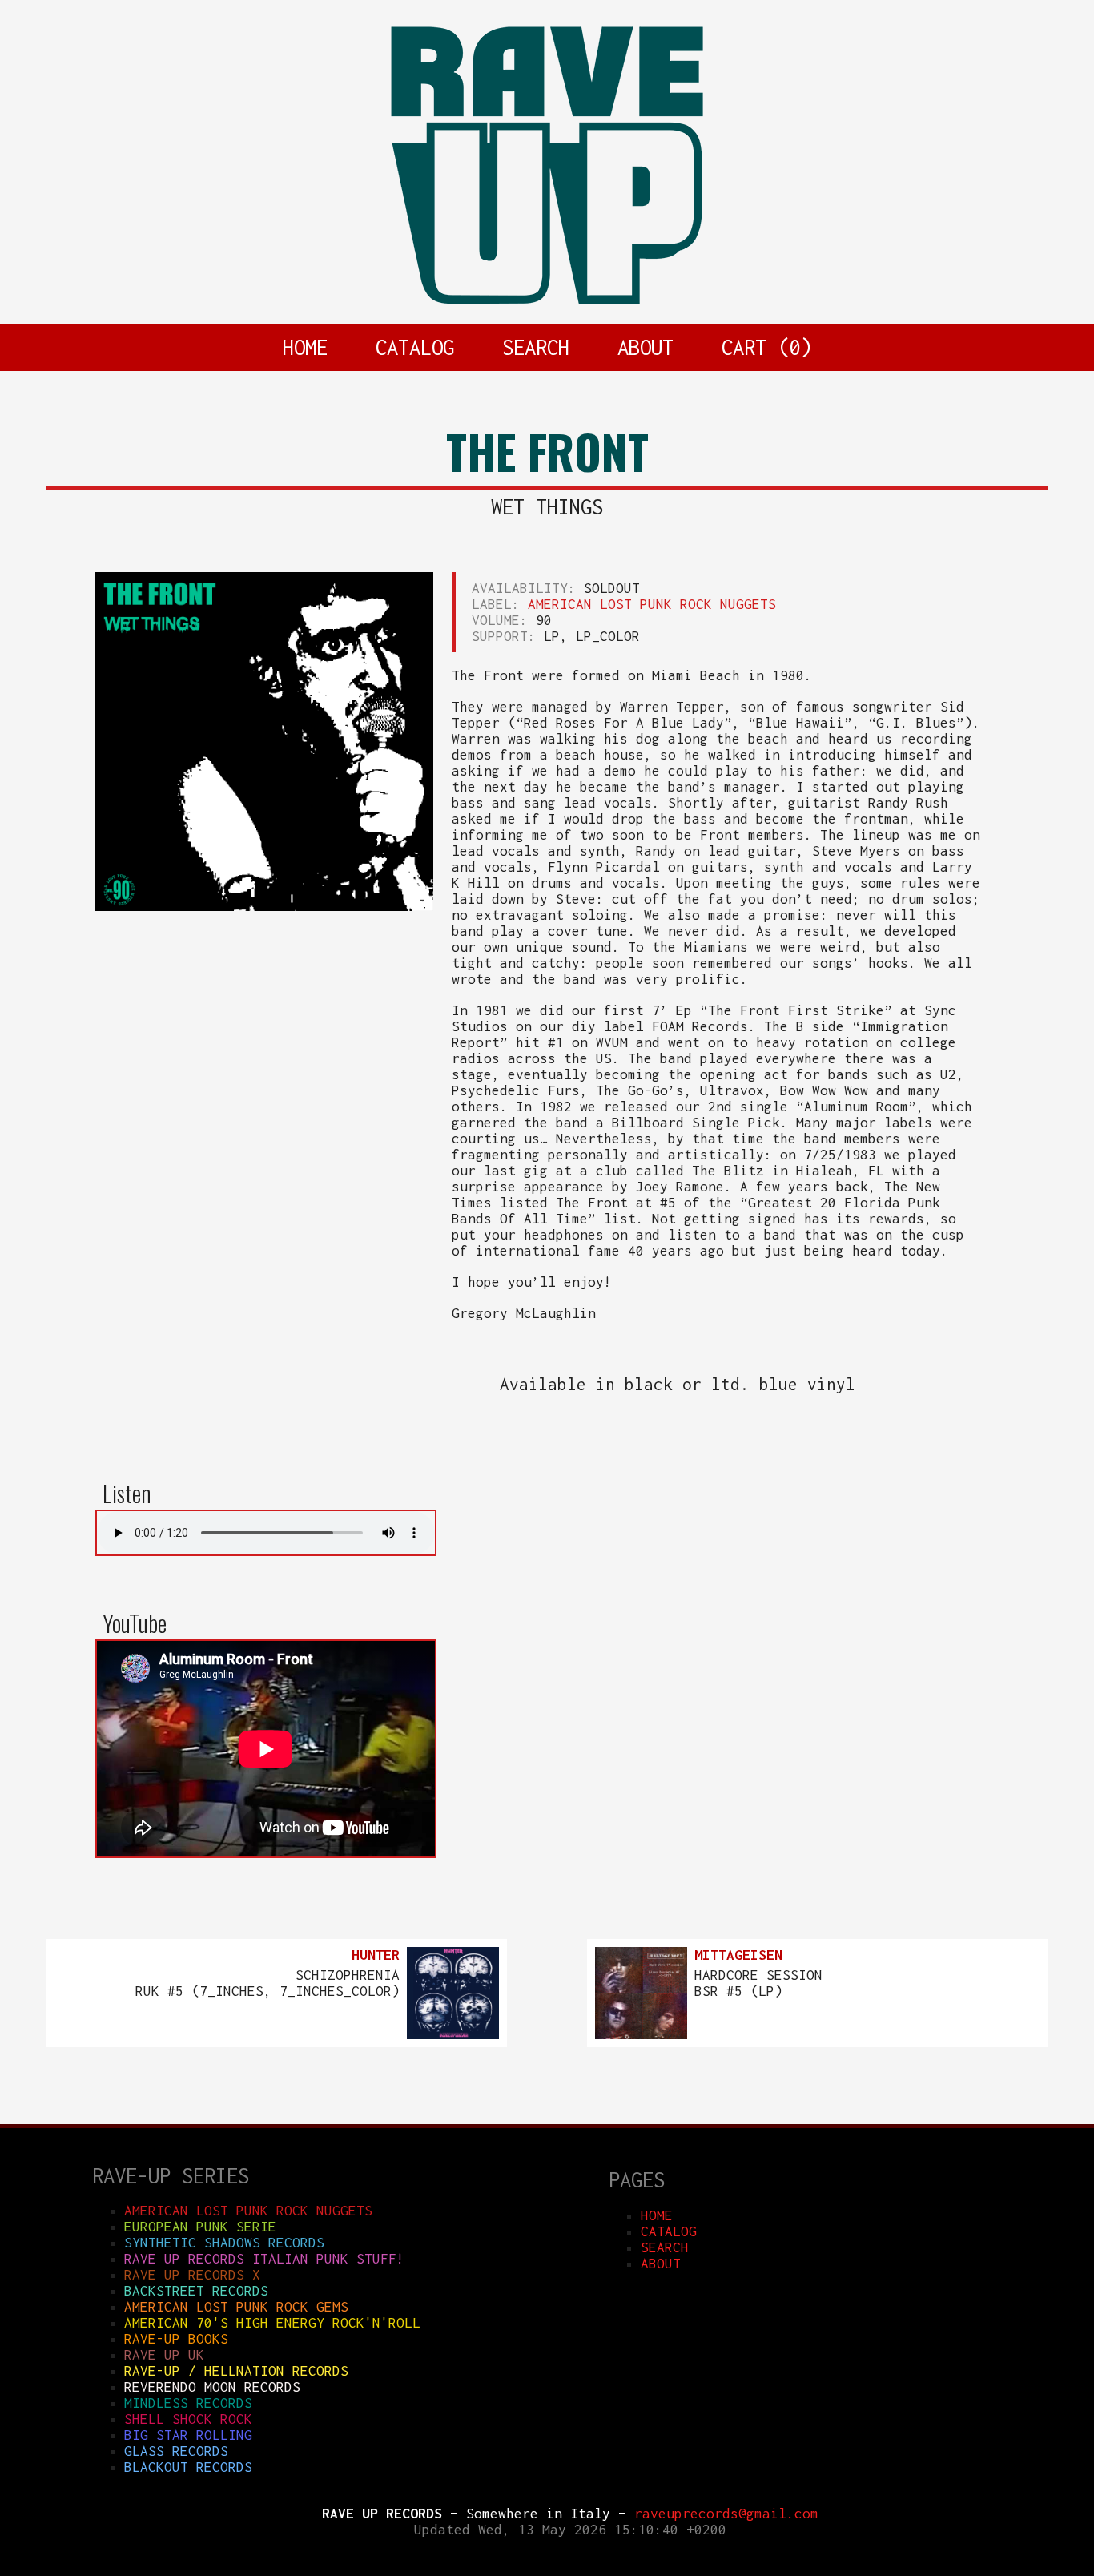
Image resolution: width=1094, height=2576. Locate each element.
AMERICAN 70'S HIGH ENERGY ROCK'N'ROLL (272, 2323)
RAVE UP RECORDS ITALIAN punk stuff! (264, 2259)
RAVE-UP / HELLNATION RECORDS (236, 2371)
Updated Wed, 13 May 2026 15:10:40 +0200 (570, 2530)
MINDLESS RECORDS (188, 2403)
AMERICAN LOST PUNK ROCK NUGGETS (652, 604)
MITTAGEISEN (738, 1955)
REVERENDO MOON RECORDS (212, 2387)
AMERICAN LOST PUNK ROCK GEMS (236, 2307)
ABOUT (646, 347)
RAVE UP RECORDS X (192, 2275)
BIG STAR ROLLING (188, 2435)
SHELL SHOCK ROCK (188, 2419)
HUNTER (376, 1955)
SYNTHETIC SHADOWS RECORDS (224, 2243)
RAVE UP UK (164, 2355)
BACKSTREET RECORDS (196, 2291)
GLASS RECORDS (176, 2451)
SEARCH (536, 347)
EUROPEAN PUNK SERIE (200, 2227)
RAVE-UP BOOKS (176, 2339)
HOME (305, 347)
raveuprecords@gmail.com (726, 2514)
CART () (766, 347)
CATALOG (415, 347)
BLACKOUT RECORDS (188, 2467)
